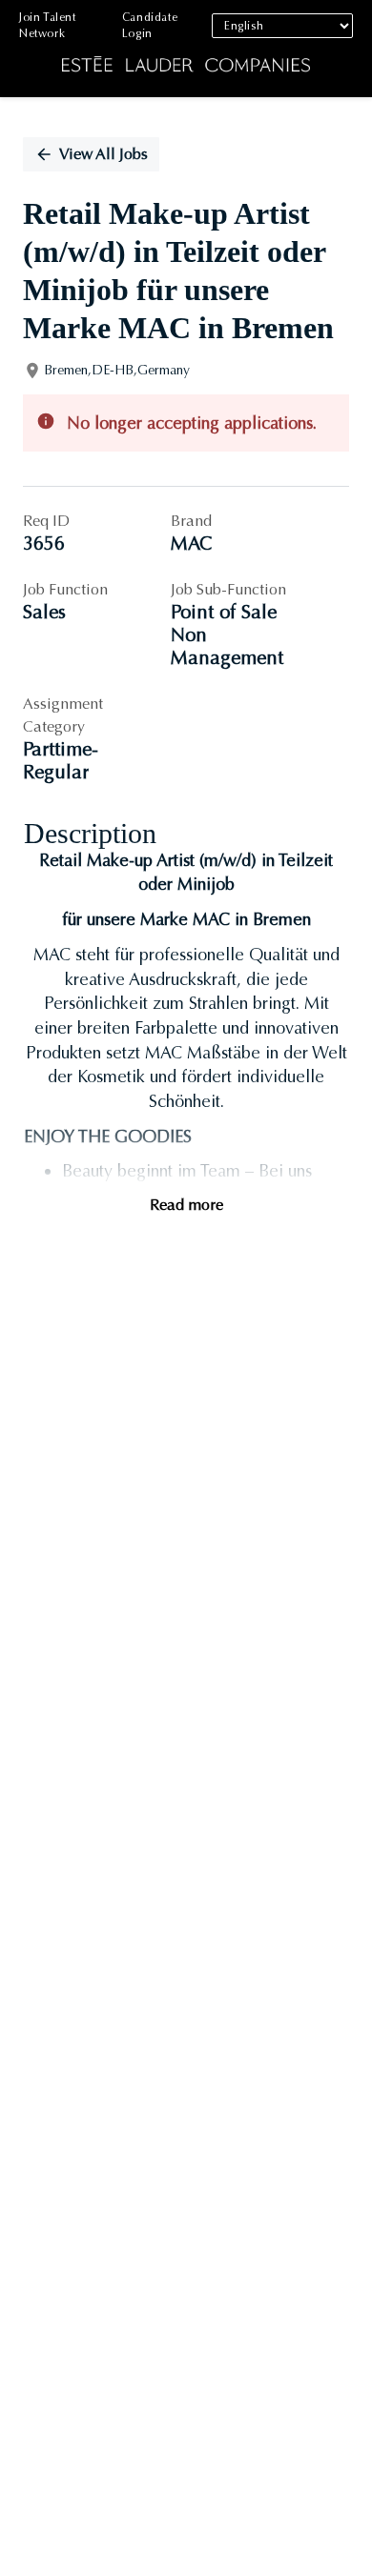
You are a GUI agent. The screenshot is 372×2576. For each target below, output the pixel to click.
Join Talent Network (48, 25)
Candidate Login (150, 25)
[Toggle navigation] (29, 49)
